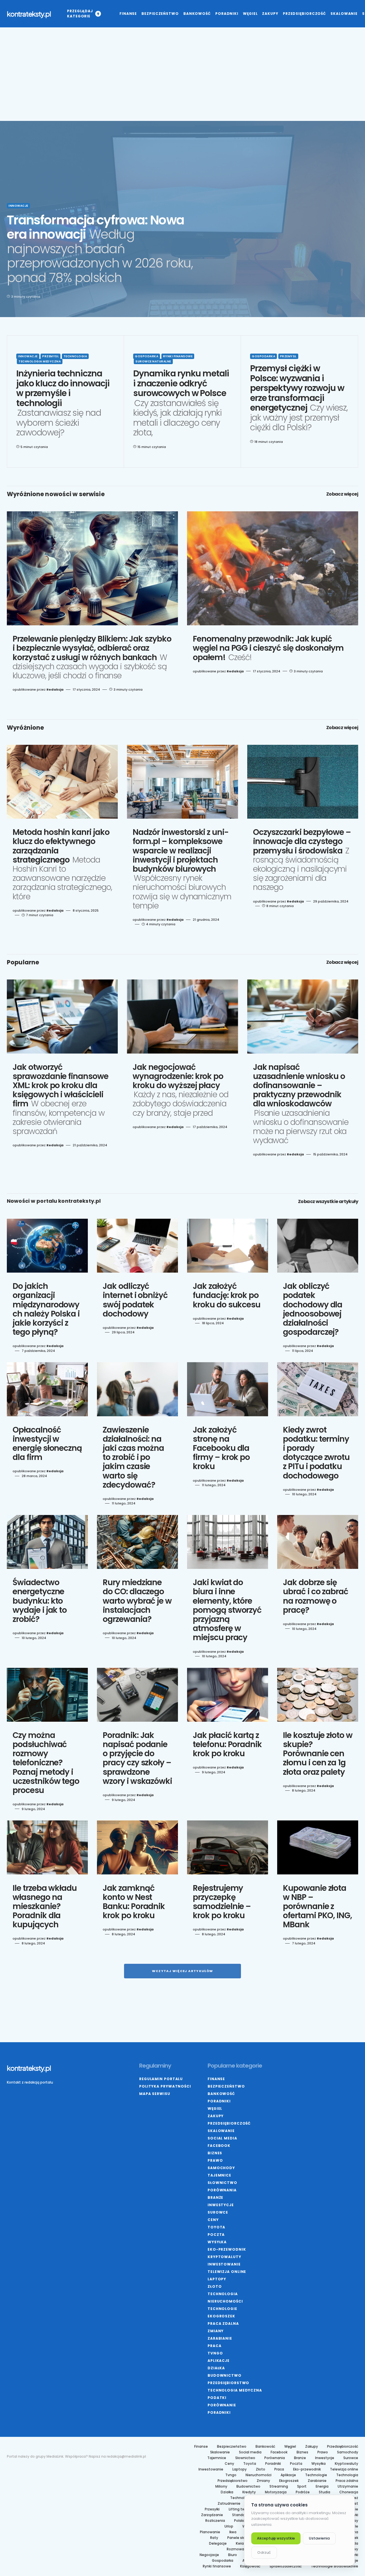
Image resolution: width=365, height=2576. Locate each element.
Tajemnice (219, 2175)
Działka (216, 2368)
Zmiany (216, 2331)
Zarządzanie (212, 2515)
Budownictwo (225, 2375)
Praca (215, 2346)
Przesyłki (212, 2509)
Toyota (216, 2227)
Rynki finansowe (178, 356)
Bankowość (221, 2094)
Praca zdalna (223, 2324)
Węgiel (215, 2109)
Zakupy (216, 2116)
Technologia (75, 356)
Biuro (233, 2555)
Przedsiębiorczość (229, 2123)
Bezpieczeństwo (226, 2086)
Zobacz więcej (342, 494)
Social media (222, 2138)
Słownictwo (222, 2183)
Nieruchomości (225, 2301)
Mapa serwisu (155, 2094)
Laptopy (217, 2279)
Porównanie (222, 2405)
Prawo (215, 2160)
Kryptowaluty (224, 2257)
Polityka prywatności (165, 2086)
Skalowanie (221, 2131)
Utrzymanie (348, 2486)
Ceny (213, 2220)
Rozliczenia (215, 2521)
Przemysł (50, 356)
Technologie (222, 2309)
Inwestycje (221, 2205)
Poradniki (219, 2101)
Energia (322, 2486)
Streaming (279, 2486)
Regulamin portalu (161, 2079)
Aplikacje (219, 2361)
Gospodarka (147, 356)
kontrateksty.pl (29, 14)
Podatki (217, 2398)
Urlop (229, 2526)
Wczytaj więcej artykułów (183, 1971)
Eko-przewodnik (227, 2249)
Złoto (215, 2286)
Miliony (221, 2486)
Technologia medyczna (40, 361)
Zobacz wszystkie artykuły (328, 1202)
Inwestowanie (224, 2264)
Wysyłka (217, 2242)
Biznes (215, 2153)
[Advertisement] (182, 81)
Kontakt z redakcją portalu (30, 2082)
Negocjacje (209, 2555)
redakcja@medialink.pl (126, 2456)
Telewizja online (227, 2272)
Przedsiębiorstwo (228, 2383)
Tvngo (215, 2353)
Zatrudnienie (229, 2504)
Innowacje (18, 206)
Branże (215, 2197)
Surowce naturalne (153, 361)
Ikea (233, 2532)
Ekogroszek (221, 2316)
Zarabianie (220, 2338)
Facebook (219, 2146)
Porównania (222, 2190)
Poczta (216, 2235)
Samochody (221, 2168)
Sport (302, 2486)
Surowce (218, 2212)
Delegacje (218, 2543)
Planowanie (210, 2532)
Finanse (216, 2079)
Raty (214, 2538)
